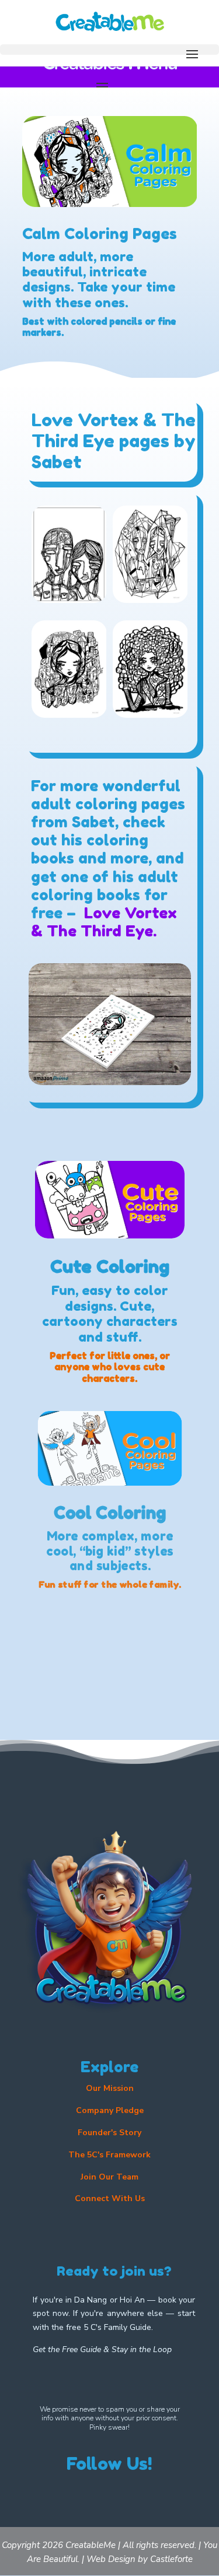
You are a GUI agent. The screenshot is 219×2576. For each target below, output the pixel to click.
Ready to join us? (114, 2271)
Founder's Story (109, 2133)
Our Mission (110, 2088)
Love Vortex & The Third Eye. (104, 922)
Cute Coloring (110, 1266)
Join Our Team (109, 2177)
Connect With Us (110, 2198)
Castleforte (171, 2559)
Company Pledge (110, 2110)
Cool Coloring (109, 1513)
